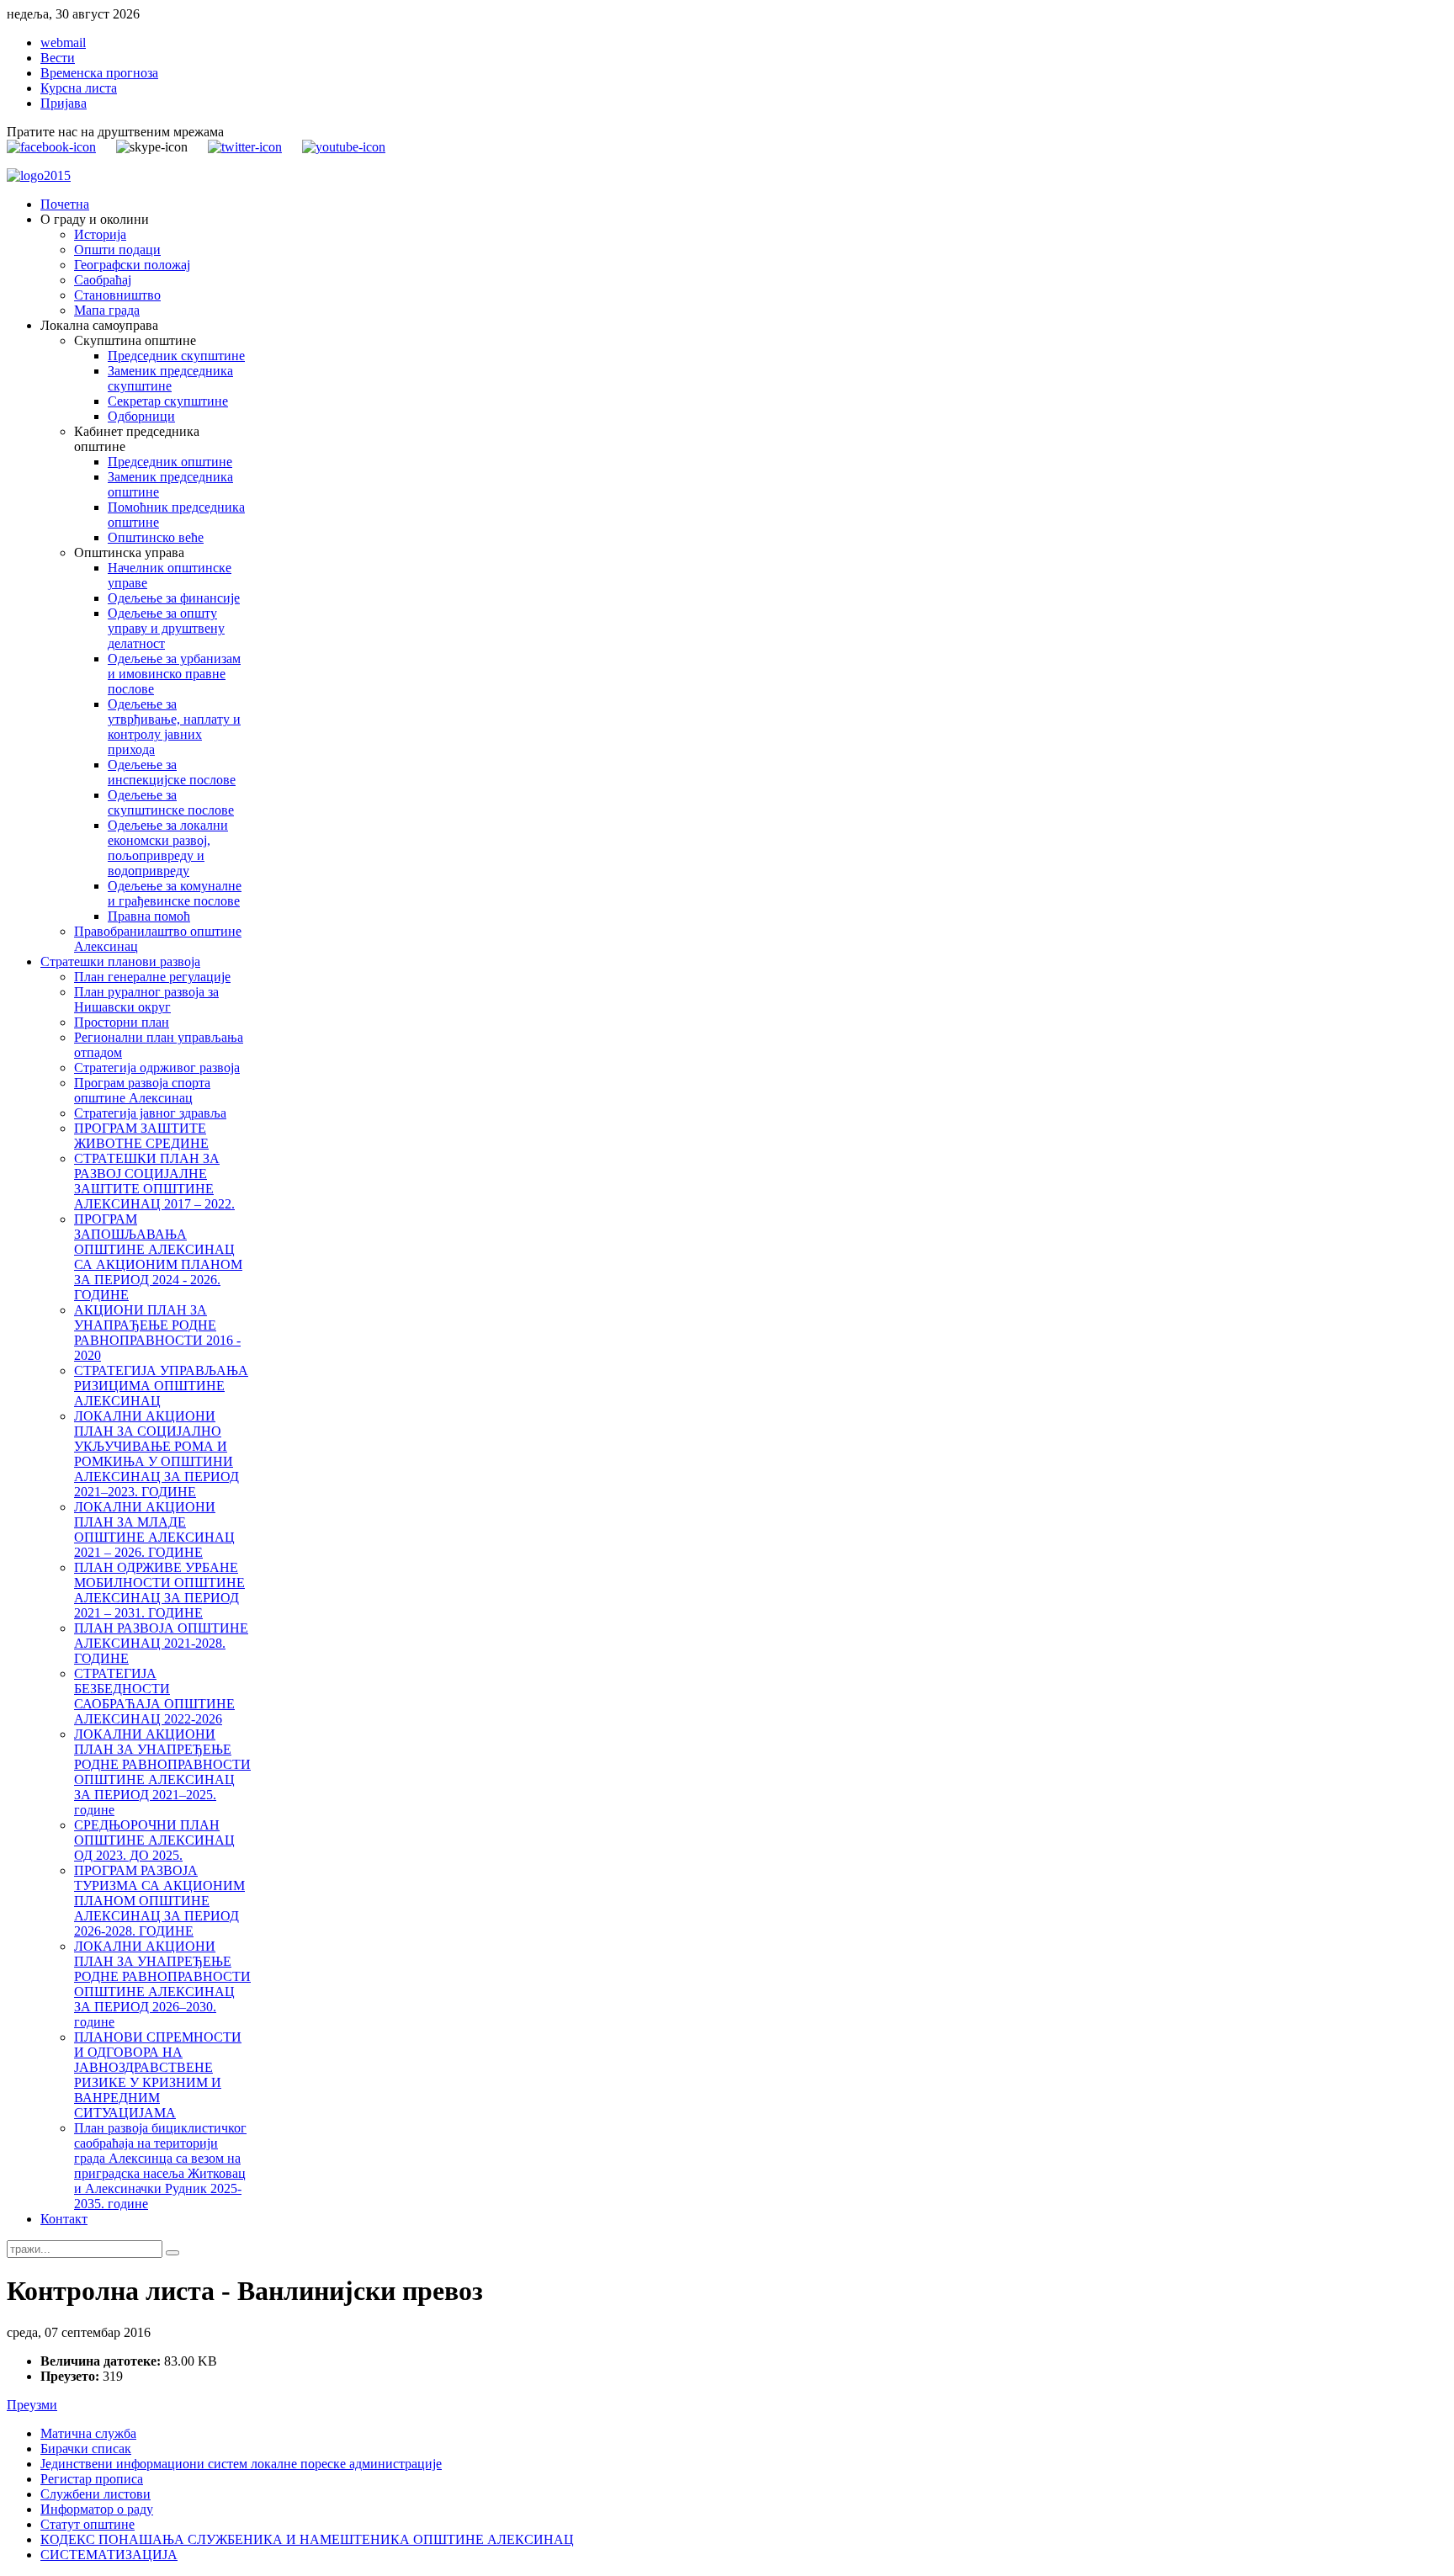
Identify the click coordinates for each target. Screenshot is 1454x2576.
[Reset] (172, 2253)
